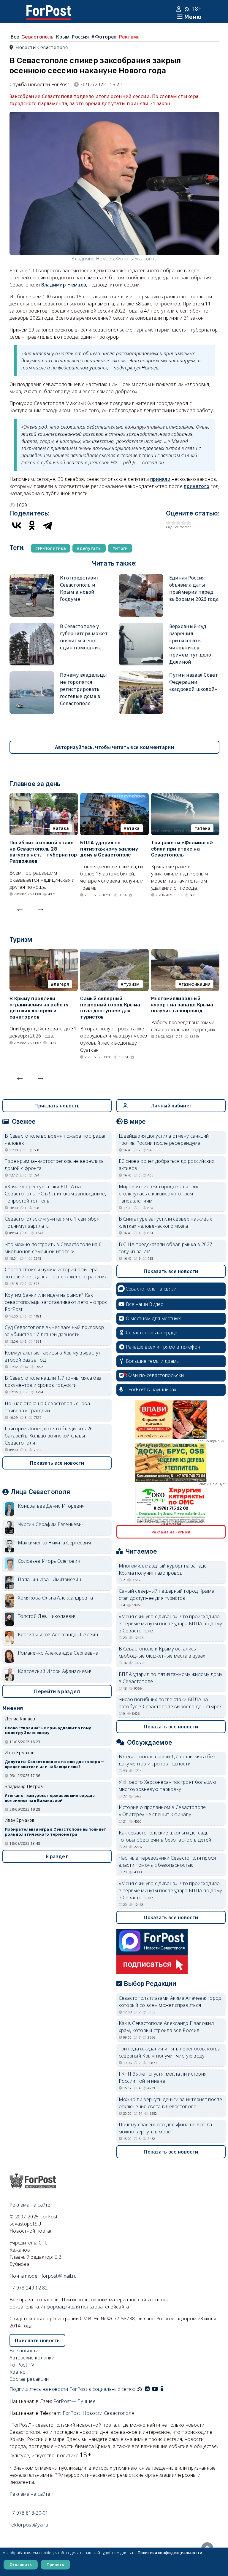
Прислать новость (57, 1106)
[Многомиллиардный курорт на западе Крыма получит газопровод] (185, 952)
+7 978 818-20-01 (29, 2513)
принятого (197, 486)
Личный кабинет (171, 1106)
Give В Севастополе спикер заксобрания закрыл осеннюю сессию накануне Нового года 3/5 (179, 523)
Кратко (18, 2372)
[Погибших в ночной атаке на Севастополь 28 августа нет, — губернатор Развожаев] (44, 797)
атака (62, 828)
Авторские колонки (32, 2358)
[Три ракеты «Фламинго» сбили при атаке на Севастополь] (185, 797)
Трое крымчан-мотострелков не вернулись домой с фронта (54, 1165)
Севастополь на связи (151, 1289)
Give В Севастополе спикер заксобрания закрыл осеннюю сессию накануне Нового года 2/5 (174, 523)
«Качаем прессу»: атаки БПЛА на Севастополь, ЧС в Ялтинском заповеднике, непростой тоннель (56, 1194)
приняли (160, 479)
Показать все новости (57, 1463)
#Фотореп (104, 37)
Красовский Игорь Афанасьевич (55, 1671)
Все (15, 37)
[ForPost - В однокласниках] (162, 2389)
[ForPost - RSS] (140, 2389)
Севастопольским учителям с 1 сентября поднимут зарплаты (52, 1222)
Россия (80, 37)
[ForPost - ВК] (147, 2389)
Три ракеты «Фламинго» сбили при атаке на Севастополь (182, 849)
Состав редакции (29, 2379)
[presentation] (20, 908)
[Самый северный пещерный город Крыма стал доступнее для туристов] (114, 952)
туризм (132, 984)
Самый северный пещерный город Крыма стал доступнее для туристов (110, 1008)
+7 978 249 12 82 (29, 2288)
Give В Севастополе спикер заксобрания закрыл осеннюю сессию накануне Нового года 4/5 (184, 523)
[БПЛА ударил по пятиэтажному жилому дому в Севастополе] (114, 797)
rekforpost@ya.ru (29, 2525)
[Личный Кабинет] (179, 9)
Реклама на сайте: (30, 2494)
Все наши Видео (145, 1304)
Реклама (129, 37)
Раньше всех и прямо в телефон (163, 1347)
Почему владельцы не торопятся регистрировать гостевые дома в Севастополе (84, 689)
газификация (196, 984)
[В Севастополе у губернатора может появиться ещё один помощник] (32, 626)
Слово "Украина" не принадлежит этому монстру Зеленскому (48, 1730)
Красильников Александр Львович (58, 1634)
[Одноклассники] (32, 525)
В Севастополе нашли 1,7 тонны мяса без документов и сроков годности (53, 1381)
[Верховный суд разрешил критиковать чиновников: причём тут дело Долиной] (141, 626)
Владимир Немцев (64, 285)
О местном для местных (153, 1318)
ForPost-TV (22, 2365)
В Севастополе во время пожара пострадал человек (56, 1139)
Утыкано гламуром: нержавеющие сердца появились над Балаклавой (50, 1798)
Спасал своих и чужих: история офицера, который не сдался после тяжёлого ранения (56, 1273)
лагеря (61, 984)
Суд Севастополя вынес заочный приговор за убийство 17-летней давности (54, 1331)
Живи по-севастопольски (155, 1375)
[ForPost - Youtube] (155, 2389)
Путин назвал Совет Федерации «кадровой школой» (194, 682)
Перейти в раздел (57, 1691)
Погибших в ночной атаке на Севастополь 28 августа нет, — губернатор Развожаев (43, 852)
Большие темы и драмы (153, 1361)
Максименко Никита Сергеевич (54, 1543)
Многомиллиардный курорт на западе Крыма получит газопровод (182, 1005)
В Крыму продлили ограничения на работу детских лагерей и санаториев (39, 1008)
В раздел (57, 1856)
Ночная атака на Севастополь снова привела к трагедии (47, 1407)
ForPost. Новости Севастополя (98, 2413)
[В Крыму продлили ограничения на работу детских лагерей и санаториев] (44, 952)
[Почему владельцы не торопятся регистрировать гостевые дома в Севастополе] (32, 675)
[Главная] (49, 9)
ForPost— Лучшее (74, 2401)
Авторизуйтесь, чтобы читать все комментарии (114, 747)
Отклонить (21, 2564)
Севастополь (37, 37)
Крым (63, 37)
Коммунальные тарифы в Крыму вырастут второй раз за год (53, 1356)
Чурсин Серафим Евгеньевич (51, 1524)
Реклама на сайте (30, 2205)
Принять (55, 2564)
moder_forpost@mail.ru (51, 2276)
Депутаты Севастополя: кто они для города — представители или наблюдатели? (54, 1764)
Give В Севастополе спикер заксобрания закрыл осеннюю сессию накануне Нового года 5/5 (189, 523)
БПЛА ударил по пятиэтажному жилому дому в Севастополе (109, 849)
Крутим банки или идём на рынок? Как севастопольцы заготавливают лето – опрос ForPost (56, 1302)
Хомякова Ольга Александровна (55, 1598)
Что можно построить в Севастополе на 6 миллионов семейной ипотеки (53, 1248)
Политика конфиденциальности (170, 2553)
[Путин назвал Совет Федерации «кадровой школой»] (141, 675)
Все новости (24, 2351)
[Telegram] (47, 525)
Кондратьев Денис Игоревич (51, 1506)
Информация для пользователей (78, 2307)
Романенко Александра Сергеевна (58, 1653)
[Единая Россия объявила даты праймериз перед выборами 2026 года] (141, 578)
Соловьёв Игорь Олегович (49, 1561)
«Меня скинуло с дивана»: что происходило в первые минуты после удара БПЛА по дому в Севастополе (171, 1624)
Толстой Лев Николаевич (47, 1616)
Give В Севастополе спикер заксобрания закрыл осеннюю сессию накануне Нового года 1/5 (168, 523)
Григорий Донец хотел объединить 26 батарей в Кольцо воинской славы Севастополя (49, 1436)
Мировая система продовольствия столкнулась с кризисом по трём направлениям (159, 1194)
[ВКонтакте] (17, 525)
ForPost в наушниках (152, 1389)
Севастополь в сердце (152, 1333)
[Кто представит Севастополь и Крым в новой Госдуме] (32, 578)
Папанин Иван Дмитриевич (49, 1579)
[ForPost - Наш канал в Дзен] (166, 2389)
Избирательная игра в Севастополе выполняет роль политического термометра (56, 1832)
